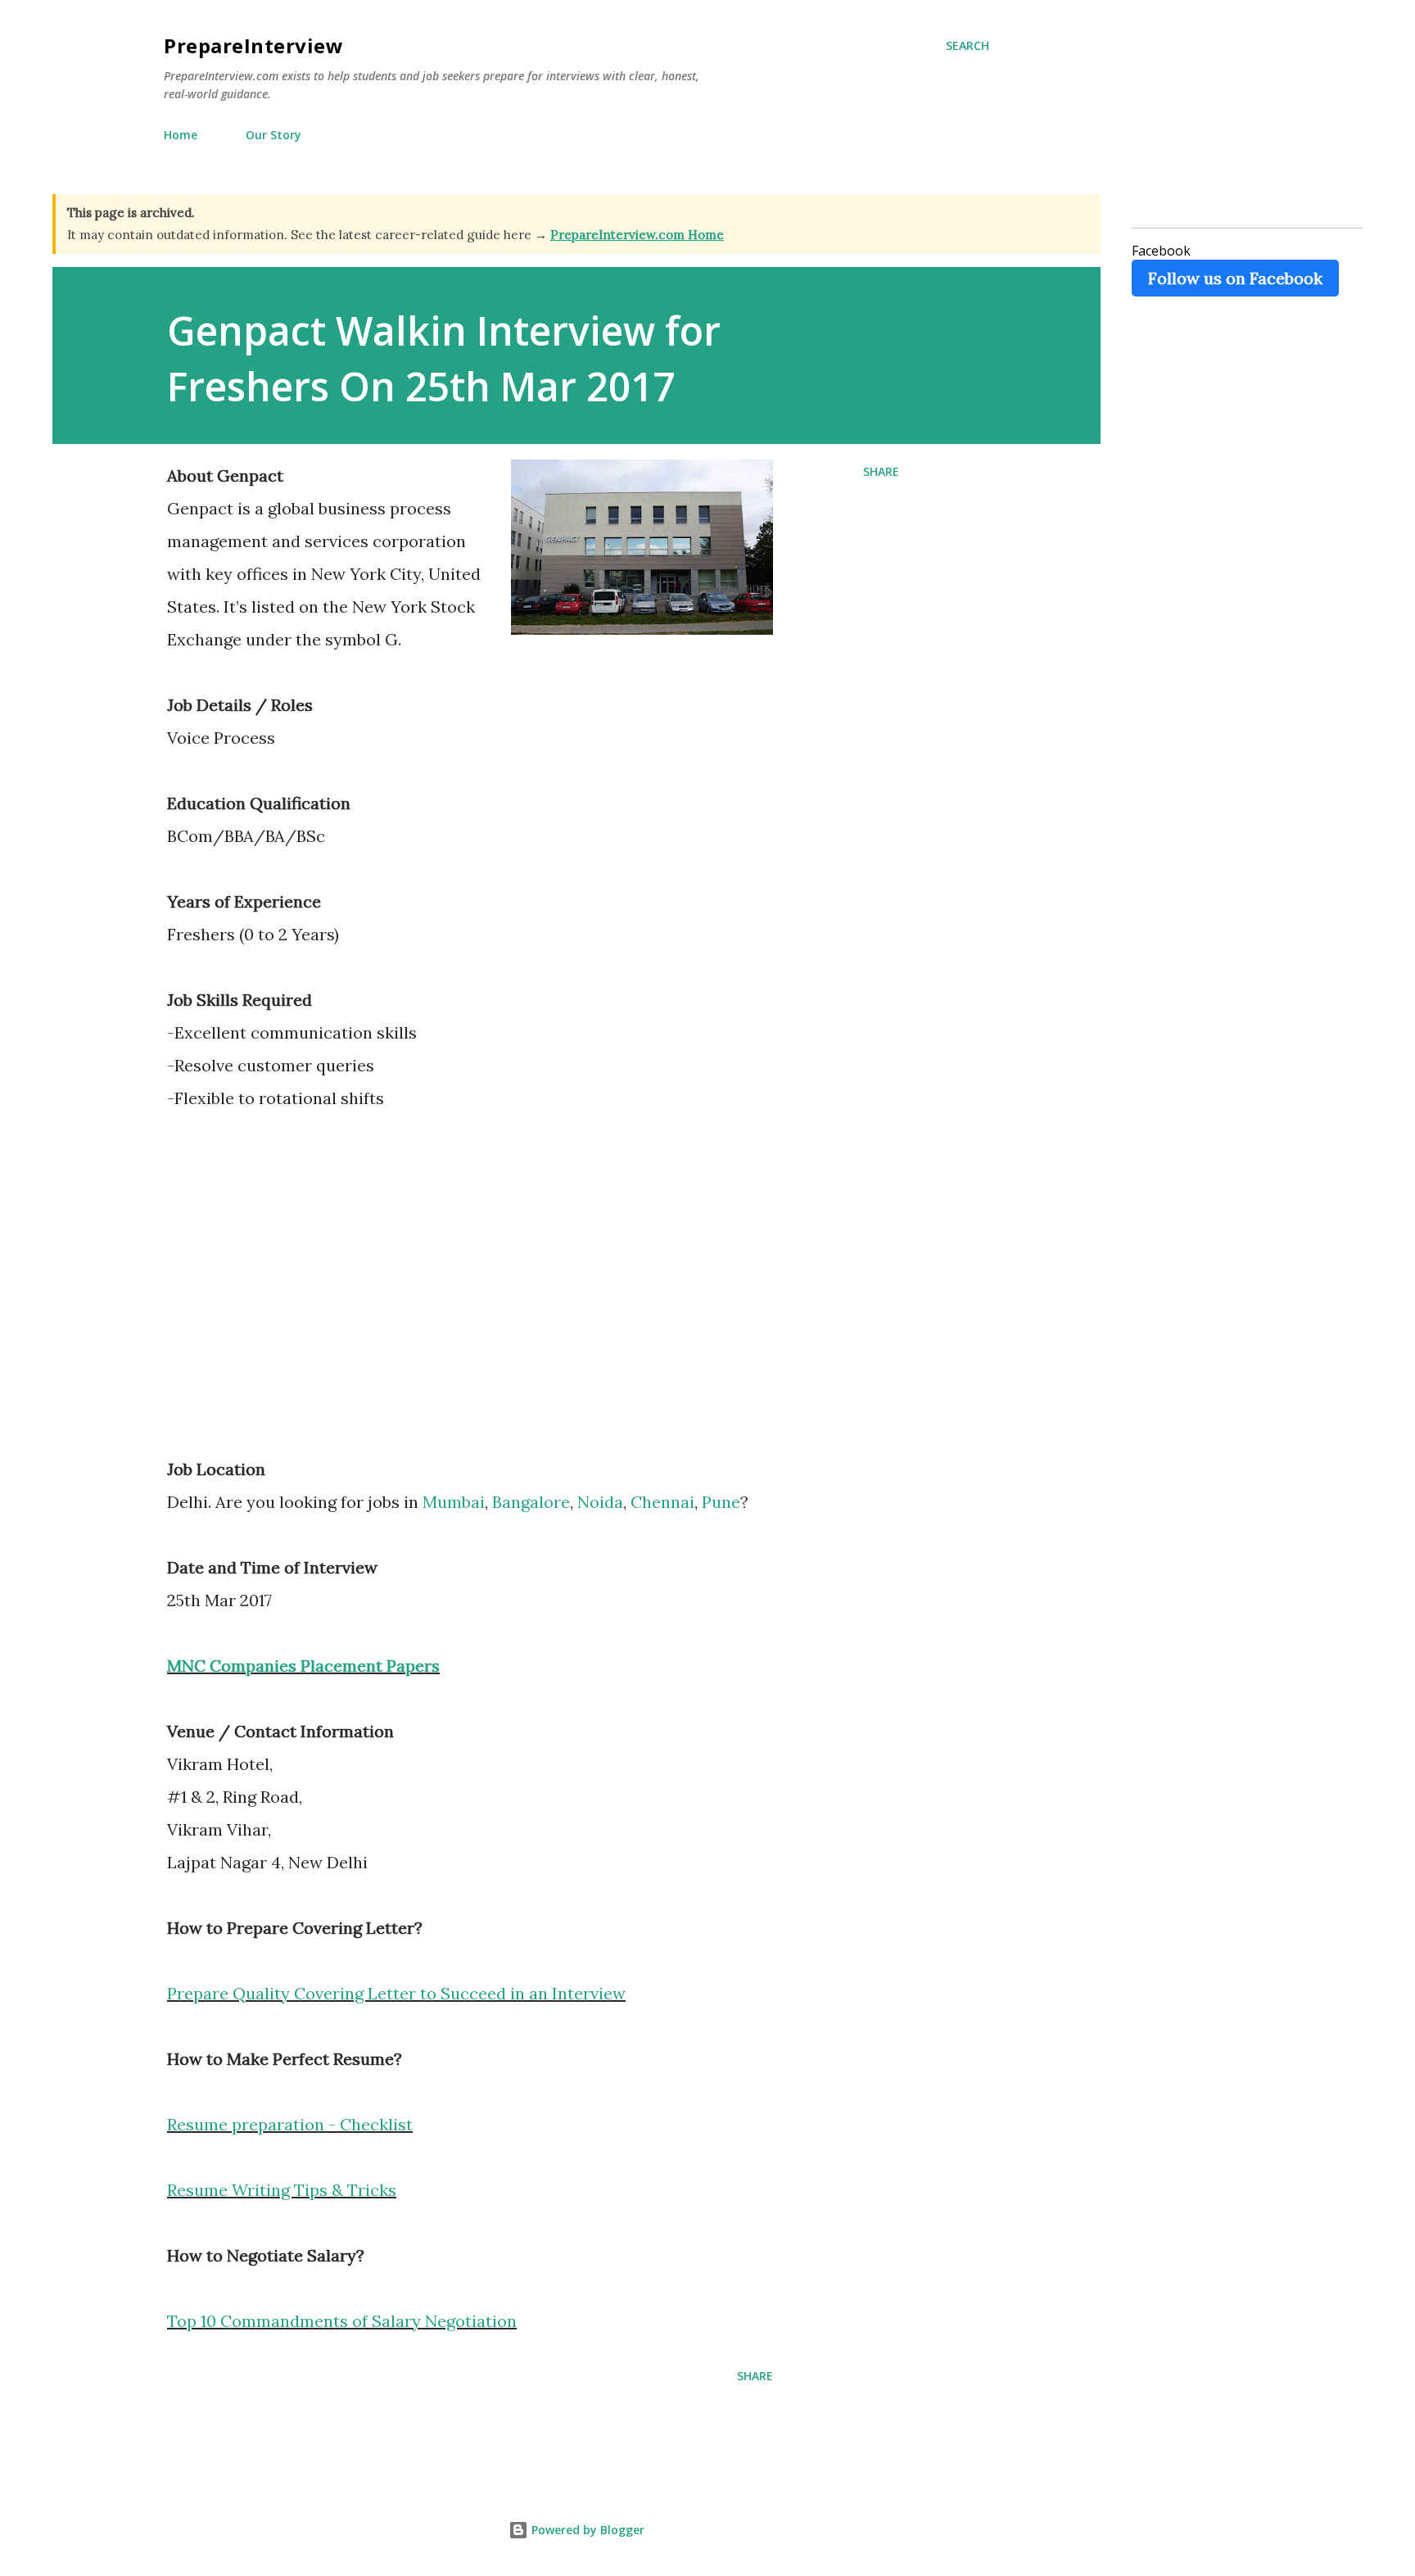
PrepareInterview (253, 45)
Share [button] (881, 471)
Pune (721, 1502)
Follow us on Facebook (1235, 278)
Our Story (274, 135)
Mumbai (454, 1502)
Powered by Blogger (586, 2530)
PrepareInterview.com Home (637, 235)
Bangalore (531, 1502)
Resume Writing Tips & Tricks (282, 2190)
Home (181, 135)
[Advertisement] (305, 1295)
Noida (600, 1502)
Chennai (662, 1502)
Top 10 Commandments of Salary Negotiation (342, 2321)
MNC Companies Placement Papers (303, 1666)
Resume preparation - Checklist (290, 2124)
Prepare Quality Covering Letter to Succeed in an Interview (396, 1993)
